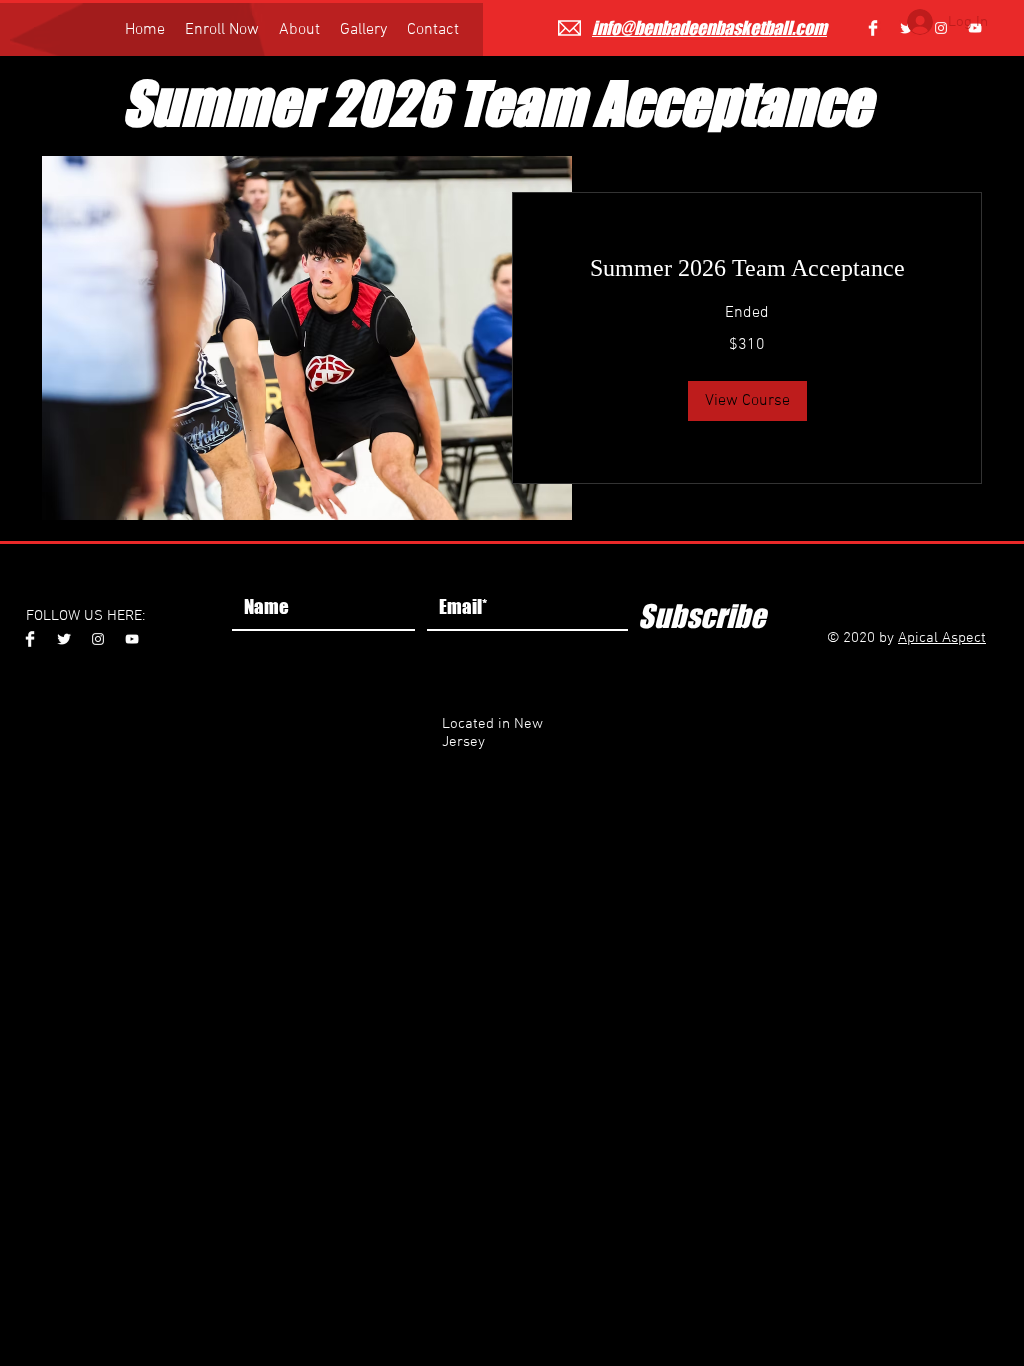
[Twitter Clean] (64, 639)
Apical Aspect (942, 638)
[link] (747, 269)
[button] (747, 401)
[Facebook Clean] (873, 28)
